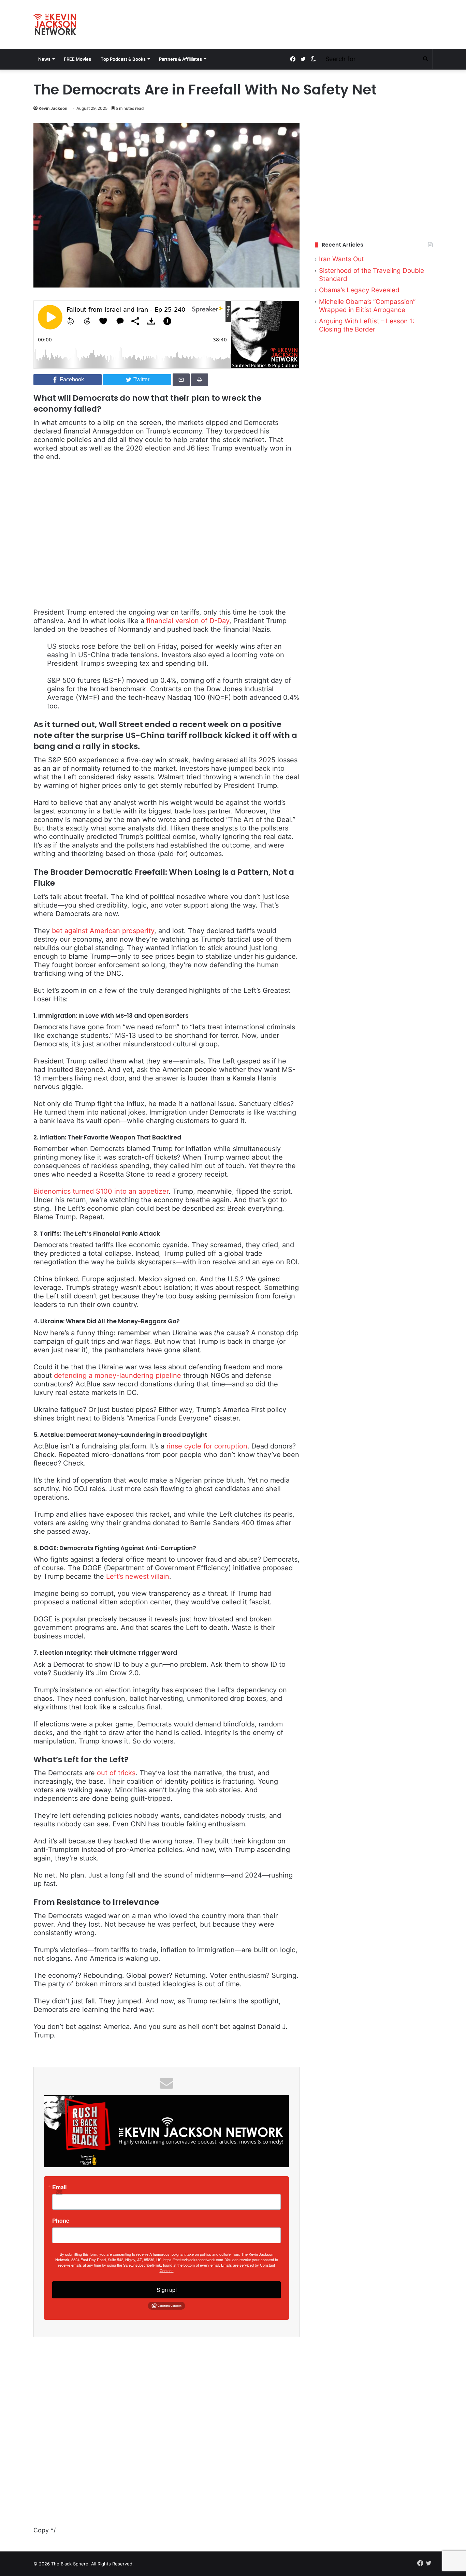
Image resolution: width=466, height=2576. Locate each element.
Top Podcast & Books (123, 59)
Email (59, 2187)
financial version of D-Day (188, 621)
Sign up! (167, 2290)
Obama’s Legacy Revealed (359, 290)
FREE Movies (77, 59)
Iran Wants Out (341, 259)
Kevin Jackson (53, 108)
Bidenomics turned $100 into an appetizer (101, 1191)
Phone (61, 2221)
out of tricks (116, 1773)
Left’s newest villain (137, 1576)
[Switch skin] (313, 59)
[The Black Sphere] (55, 24)
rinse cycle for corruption (207, 1446)
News (44, 59)
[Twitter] (303, 59)
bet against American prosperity (103, 931)
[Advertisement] (374, 174)
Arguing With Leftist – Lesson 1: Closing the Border (367, 325)
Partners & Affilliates (180, 59)
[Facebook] (293, 59)
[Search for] (425, 59)
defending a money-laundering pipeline (118, 1375)
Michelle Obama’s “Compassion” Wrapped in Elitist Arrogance (367, 306)
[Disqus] (166, 2440)
